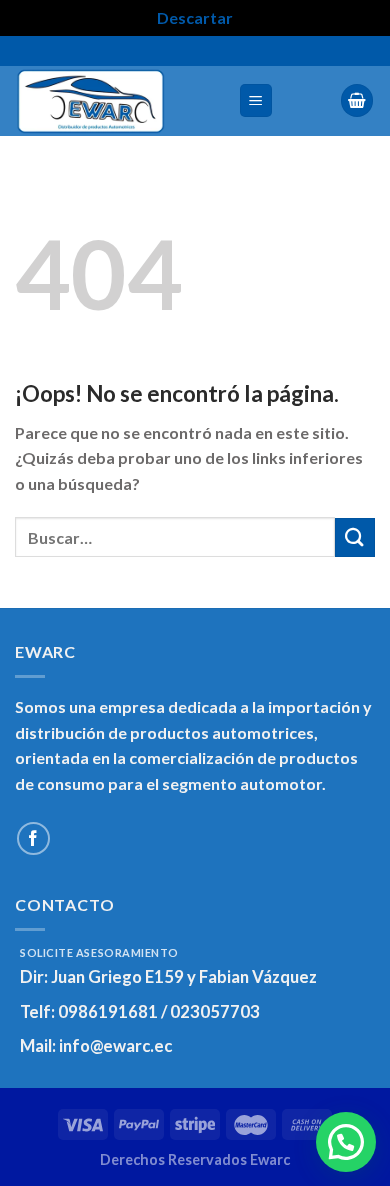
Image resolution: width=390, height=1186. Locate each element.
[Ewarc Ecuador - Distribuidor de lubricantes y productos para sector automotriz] (119, 101)
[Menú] (256, 100)
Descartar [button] (195, 17)
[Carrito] (357, 100)
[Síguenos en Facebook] (33, 838)
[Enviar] (355, 537)
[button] (346, 1142)
